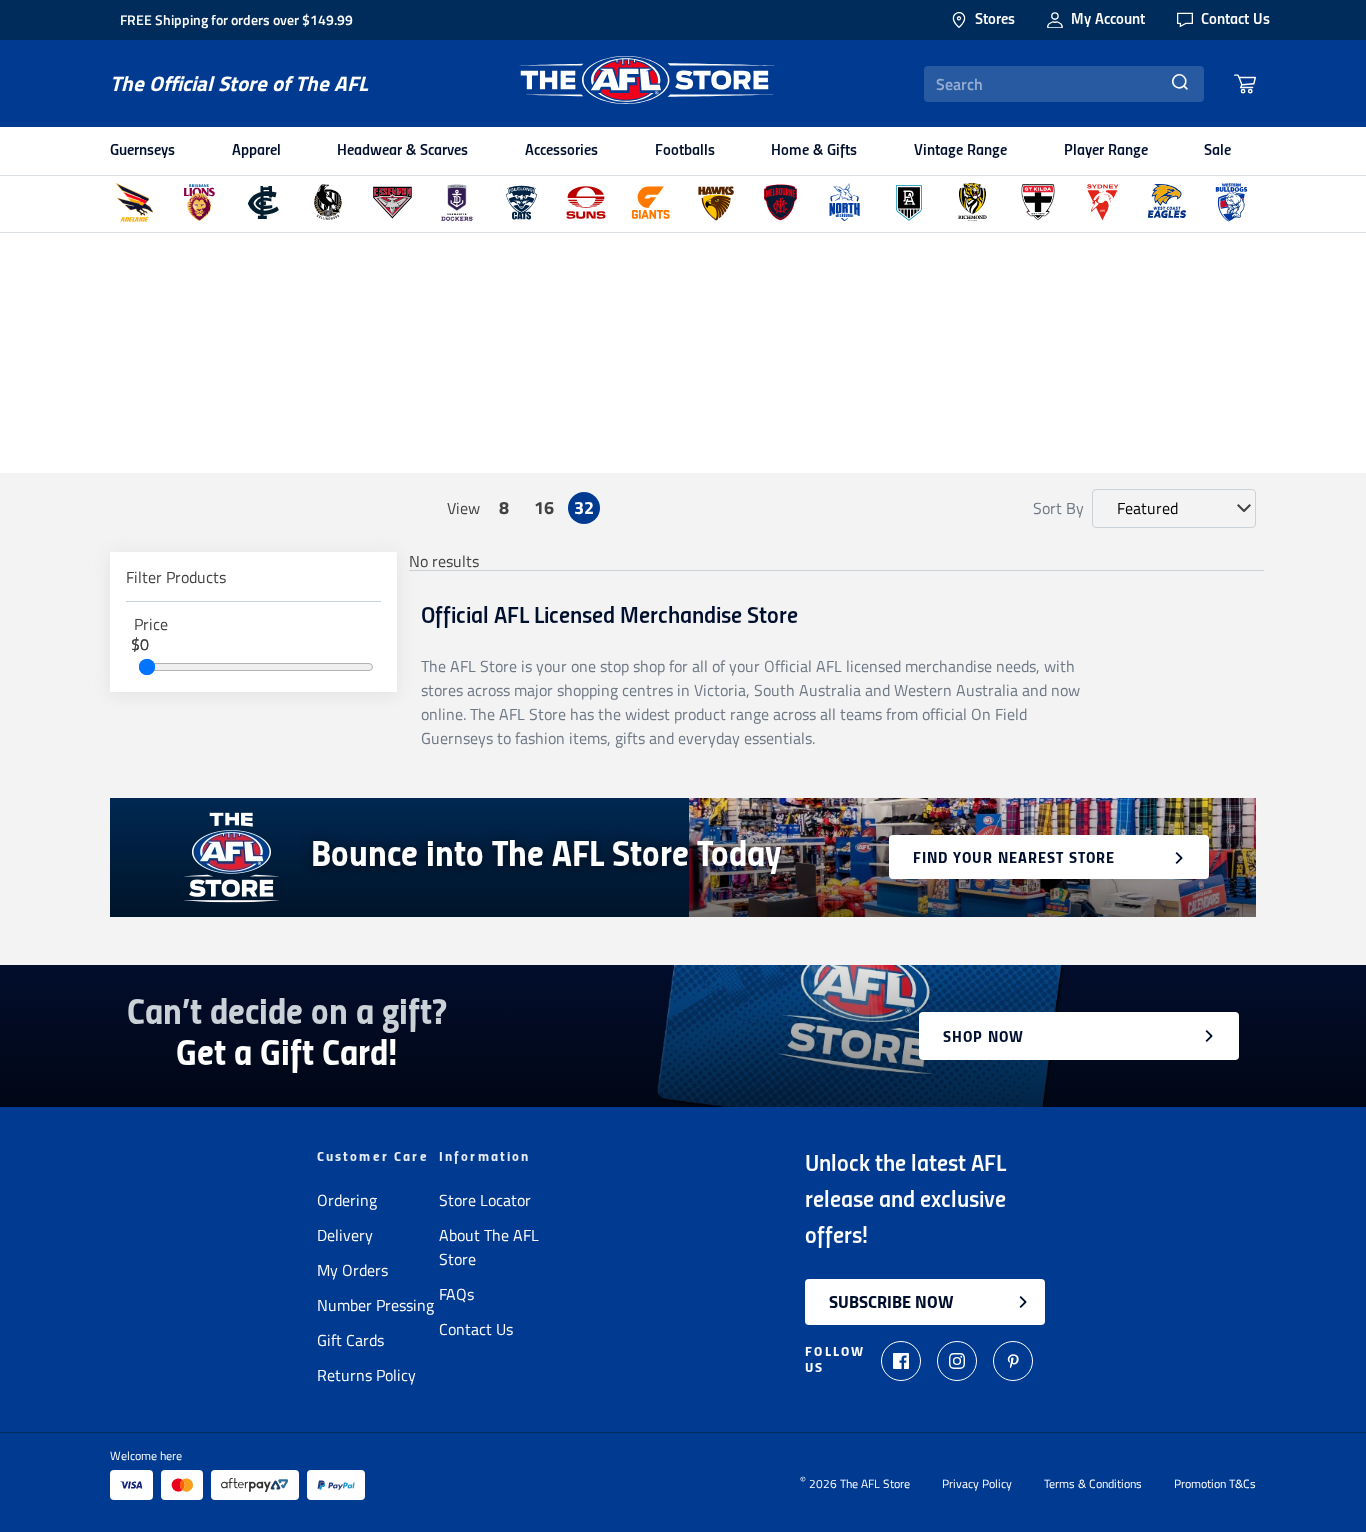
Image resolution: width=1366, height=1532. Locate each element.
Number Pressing (375, 1305)
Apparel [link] (256, 151)
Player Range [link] (1106, 151)
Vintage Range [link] (960, 151)
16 (544, 507)
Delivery (345, 1235)
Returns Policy (366, 1375)
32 (584, 507)
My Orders (352, 1270)
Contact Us (476, 1329)
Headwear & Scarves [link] (402, 151)
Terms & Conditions (1093, 1484)
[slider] (147, 667)
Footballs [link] (685, 151)
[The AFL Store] (646, 83)
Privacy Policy (977, 1484)
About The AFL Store (489, 1247)
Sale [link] (1217, 151)
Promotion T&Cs (1215, 1484)
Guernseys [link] (142, 151)
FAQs (456, 1294)
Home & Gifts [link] (814, 151)
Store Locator (485, 1200)
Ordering (347, 1200)
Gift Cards (350, 1340)
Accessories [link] (561, 151)
